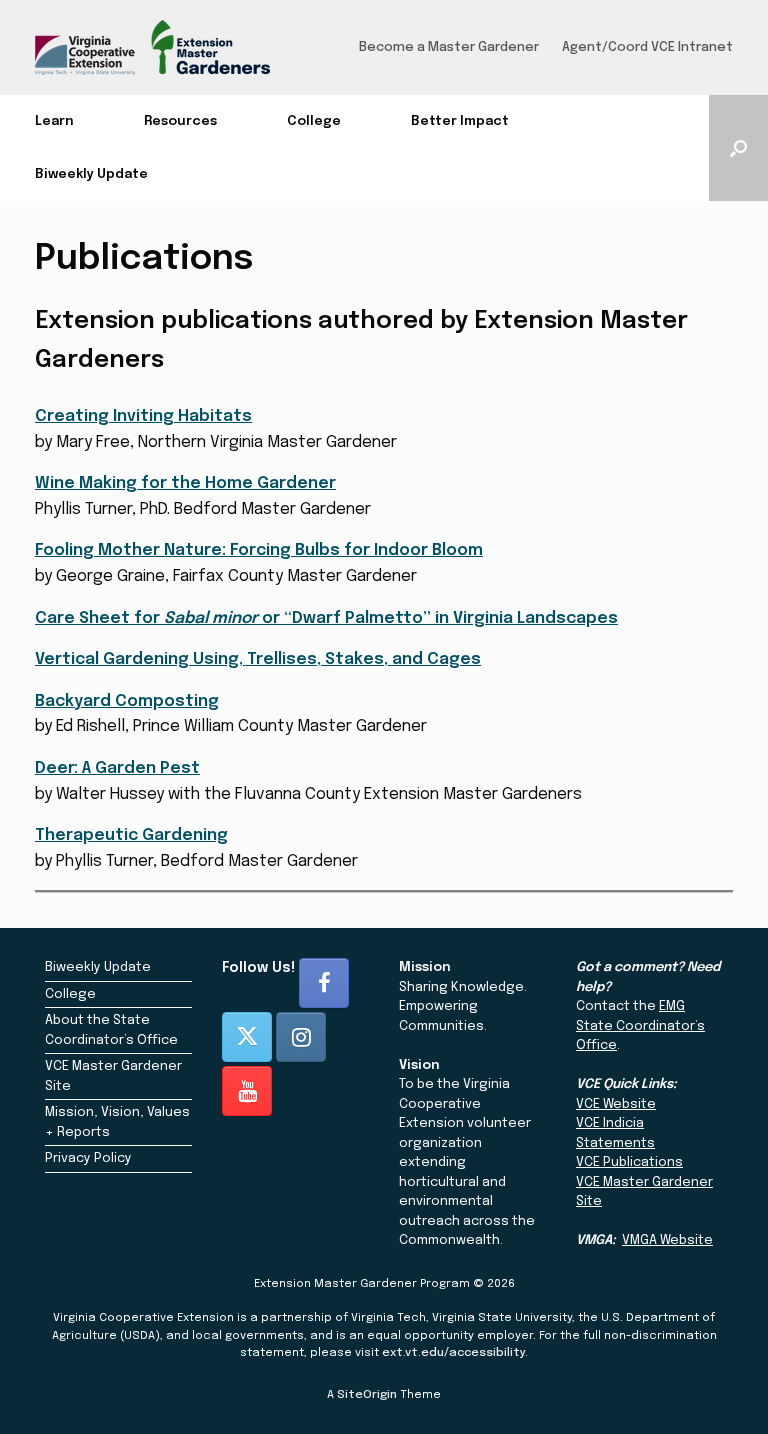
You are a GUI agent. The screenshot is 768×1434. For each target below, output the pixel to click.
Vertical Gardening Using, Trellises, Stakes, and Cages (258, 659)
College (314, 121)
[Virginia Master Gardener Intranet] (152, 47)
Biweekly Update (91, 174)
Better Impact (460, 121)
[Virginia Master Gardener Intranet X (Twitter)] (247, 1037)
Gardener (296, 483)
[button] (738, 148)
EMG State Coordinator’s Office (640, 1026)
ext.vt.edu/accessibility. (455, 1353)
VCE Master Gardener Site (113, 1076)
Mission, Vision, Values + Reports (117, 1122)
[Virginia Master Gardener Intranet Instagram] (301, 1037)
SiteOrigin (367, 1395)
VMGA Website (667, 1240)
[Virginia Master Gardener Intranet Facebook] (324, 983)
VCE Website (616, 1104)
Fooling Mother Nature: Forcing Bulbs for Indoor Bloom (259, 550)
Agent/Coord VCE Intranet (647, 47)
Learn (54, 121)
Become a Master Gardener (449, 47)
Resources (180, 121)
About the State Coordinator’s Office (111, 1030)
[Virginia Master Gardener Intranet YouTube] (247, 1091)
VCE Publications (629, 1162)
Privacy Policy (88, 1158)
